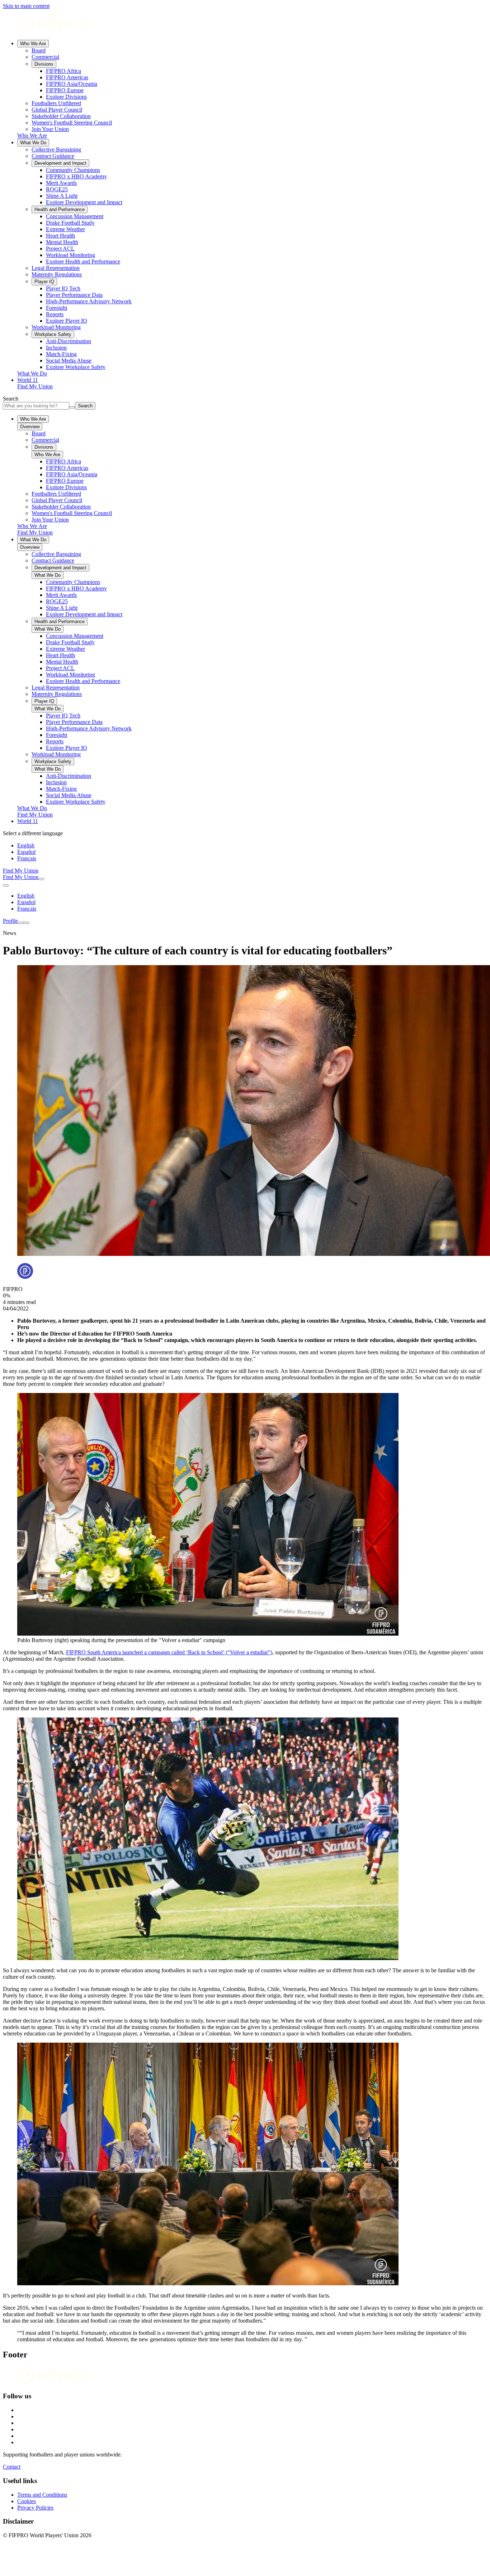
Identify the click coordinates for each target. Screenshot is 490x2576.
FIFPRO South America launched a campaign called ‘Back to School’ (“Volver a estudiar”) (169, 1652)
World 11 (28, 380)
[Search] (41, 879)
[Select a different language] (6, 885)
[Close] (27, 923)
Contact (12, 2467)
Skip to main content (26, 6)
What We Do (33, 143)
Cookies (27, 2501)
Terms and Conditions (42, 2495)
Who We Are (33, 44)
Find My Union (35, 386)
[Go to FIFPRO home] (245, 25)
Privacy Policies (35, 2508)
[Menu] (21, 923)
